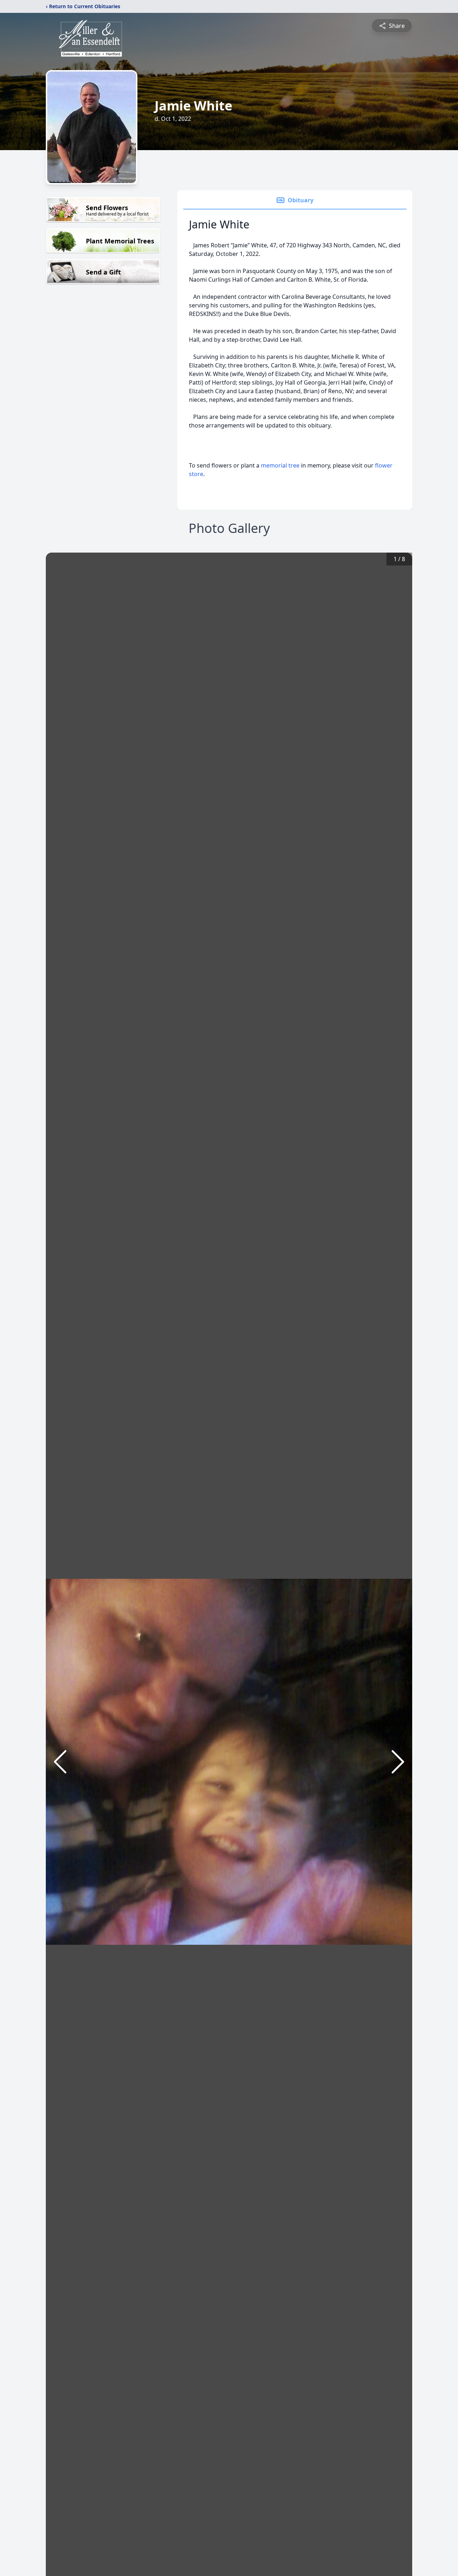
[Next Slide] (398, 1762)
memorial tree (280, 465)
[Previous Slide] (60, 1762)
